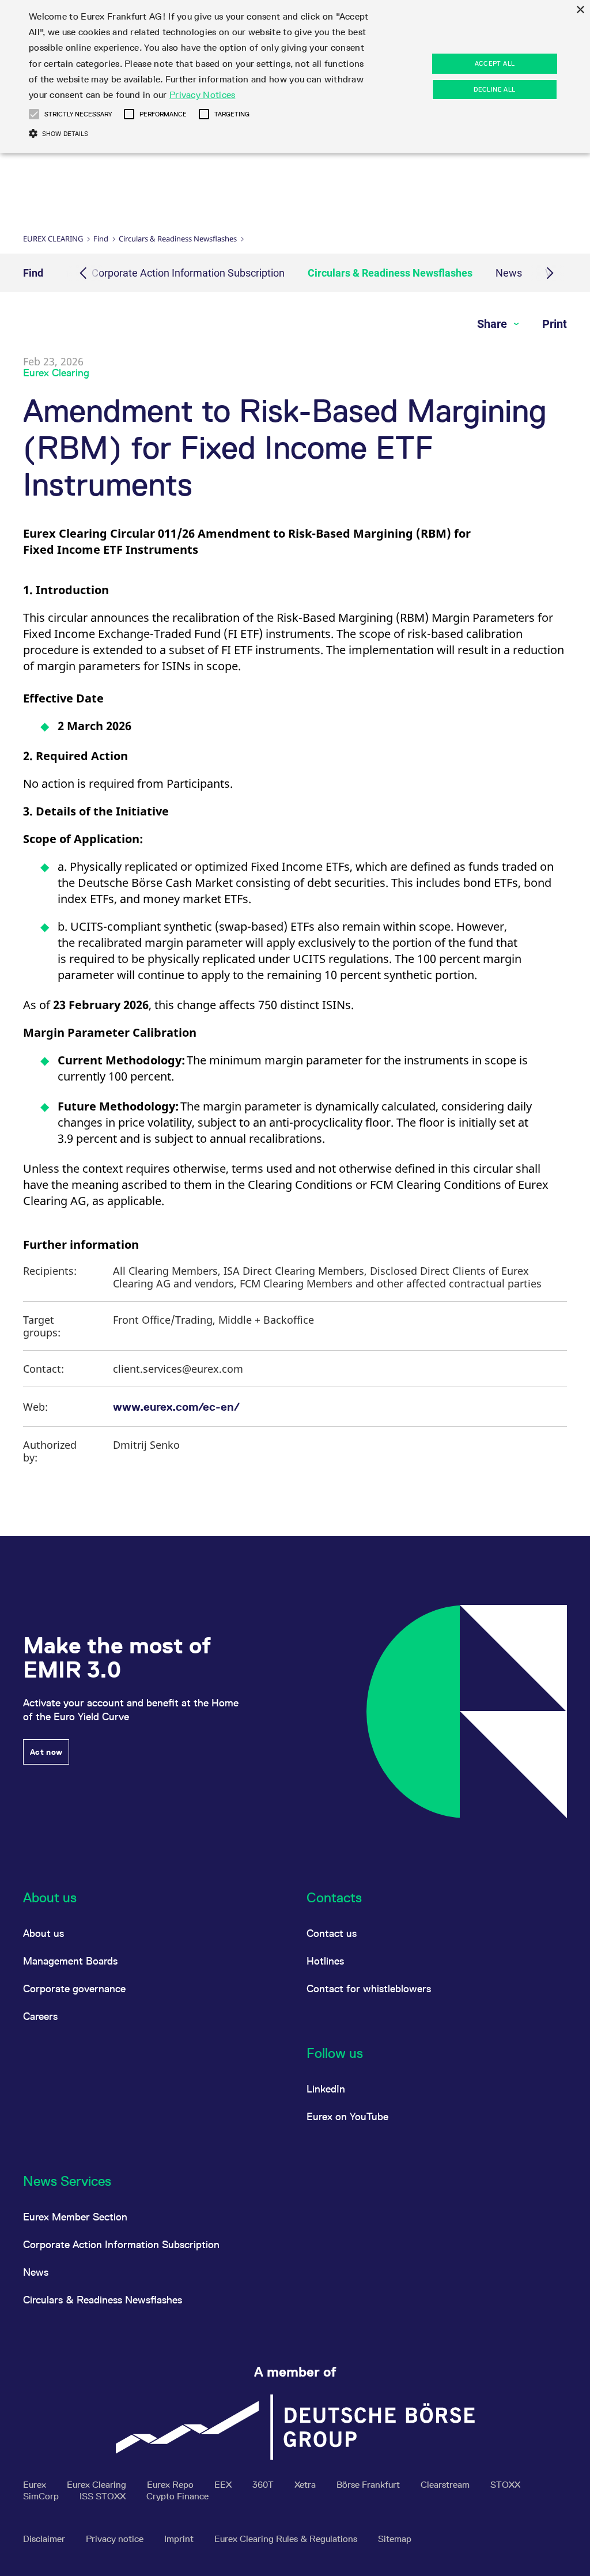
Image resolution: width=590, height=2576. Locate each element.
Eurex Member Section (75, 2217)
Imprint (180, 2539)
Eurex (36, 2485)
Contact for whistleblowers (369, 1988)
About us (44, 1933)
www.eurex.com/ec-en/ (176, 1407)
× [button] (580, 10)
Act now (46, 1752)
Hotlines (325, 1961)
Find (101, 239)
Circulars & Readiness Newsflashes (178, 239)
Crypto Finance (177, 2496)
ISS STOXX (104, 2496)
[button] (34, 114)
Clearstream (446, 2485)
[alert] (295, 77)
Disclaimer (45, 2539)
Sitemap (395, 2539)
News (509, 273)
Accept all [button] (495, 63)
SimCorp (42, 2496)
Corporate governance (74, 1988)
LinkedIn (326, 2089)
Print (555, 324)
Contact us (332, 1933)
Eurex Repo (171, 2485)
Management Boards (70, 1961)
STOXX (505, 2485)
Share (493, 324)
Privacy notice (116, 2539)
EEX (224, 2485)
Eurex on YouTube (347, 2116)
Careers (40, 2016)
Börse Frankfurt (369, 2485)
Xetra (306, 2485)
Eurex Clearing (53, 239)
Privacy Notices (203, 95)
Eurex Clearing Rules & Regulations (287, 2539)
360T (264, 2485)
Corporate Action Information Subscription (188, 273)
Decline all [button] (494, 89)
